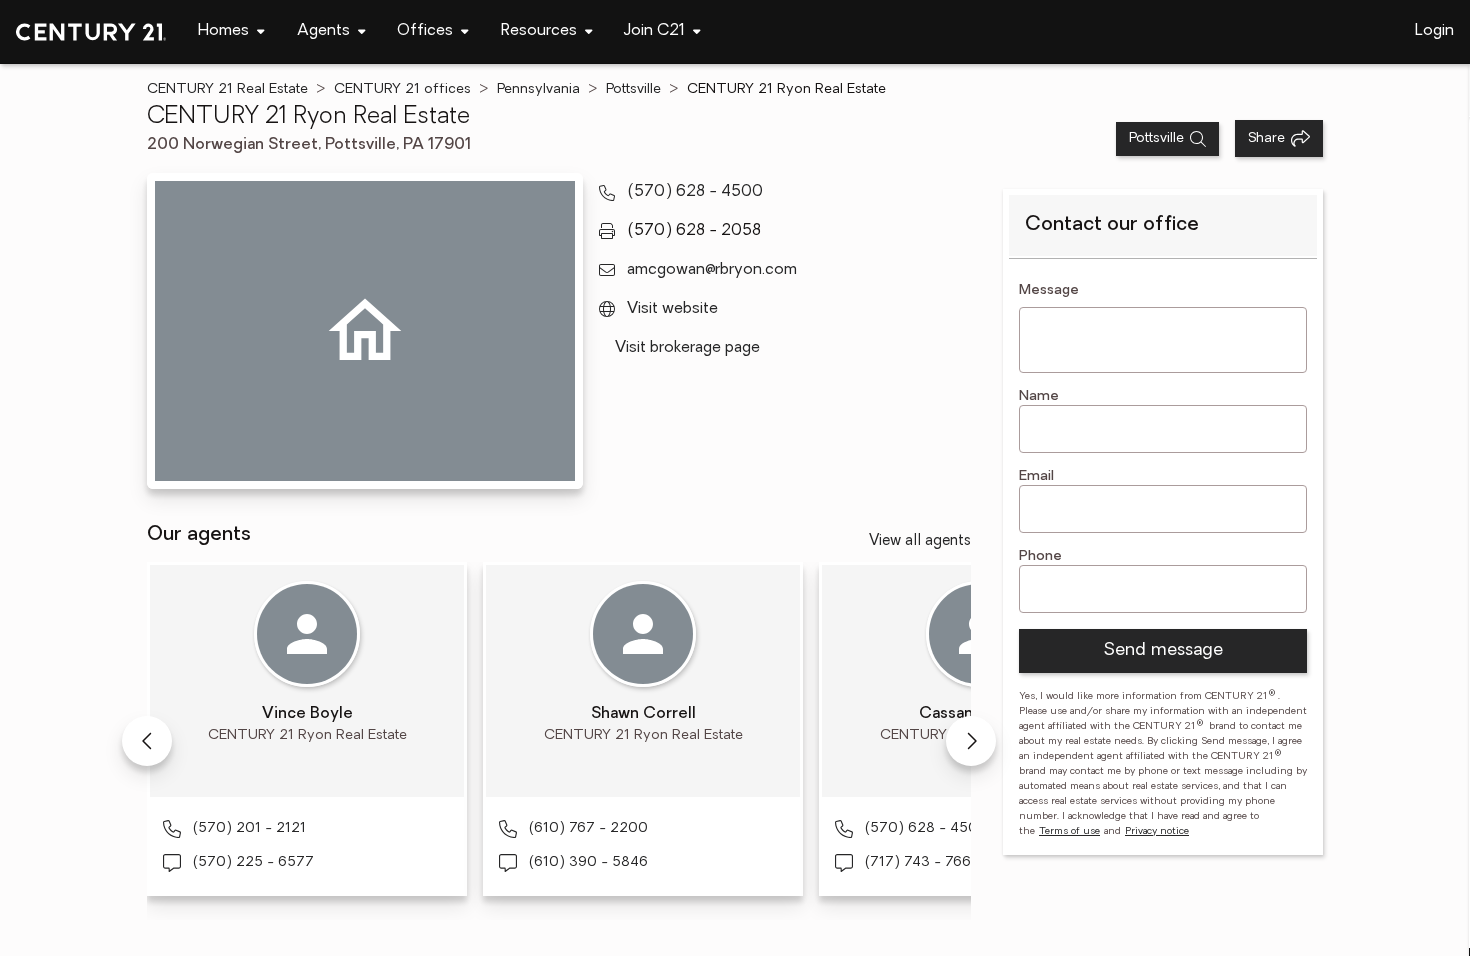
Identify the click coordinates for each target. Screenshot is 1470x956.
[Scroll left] (147, 741)
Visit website (672, 309)
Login (1434, 31)
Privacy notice (1157, 831)
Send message (1163, 651)
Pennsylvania (538, 89)
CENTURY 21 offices (402, 89)
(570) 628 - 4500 (695, 192)
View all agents (920, 541)
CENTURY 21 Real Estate (227, 89)
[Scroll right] (971, 741)
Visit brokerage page (687, 348)
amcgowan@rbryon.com (712, 270)
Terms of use (1069, 831)
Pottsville (633, 89)
